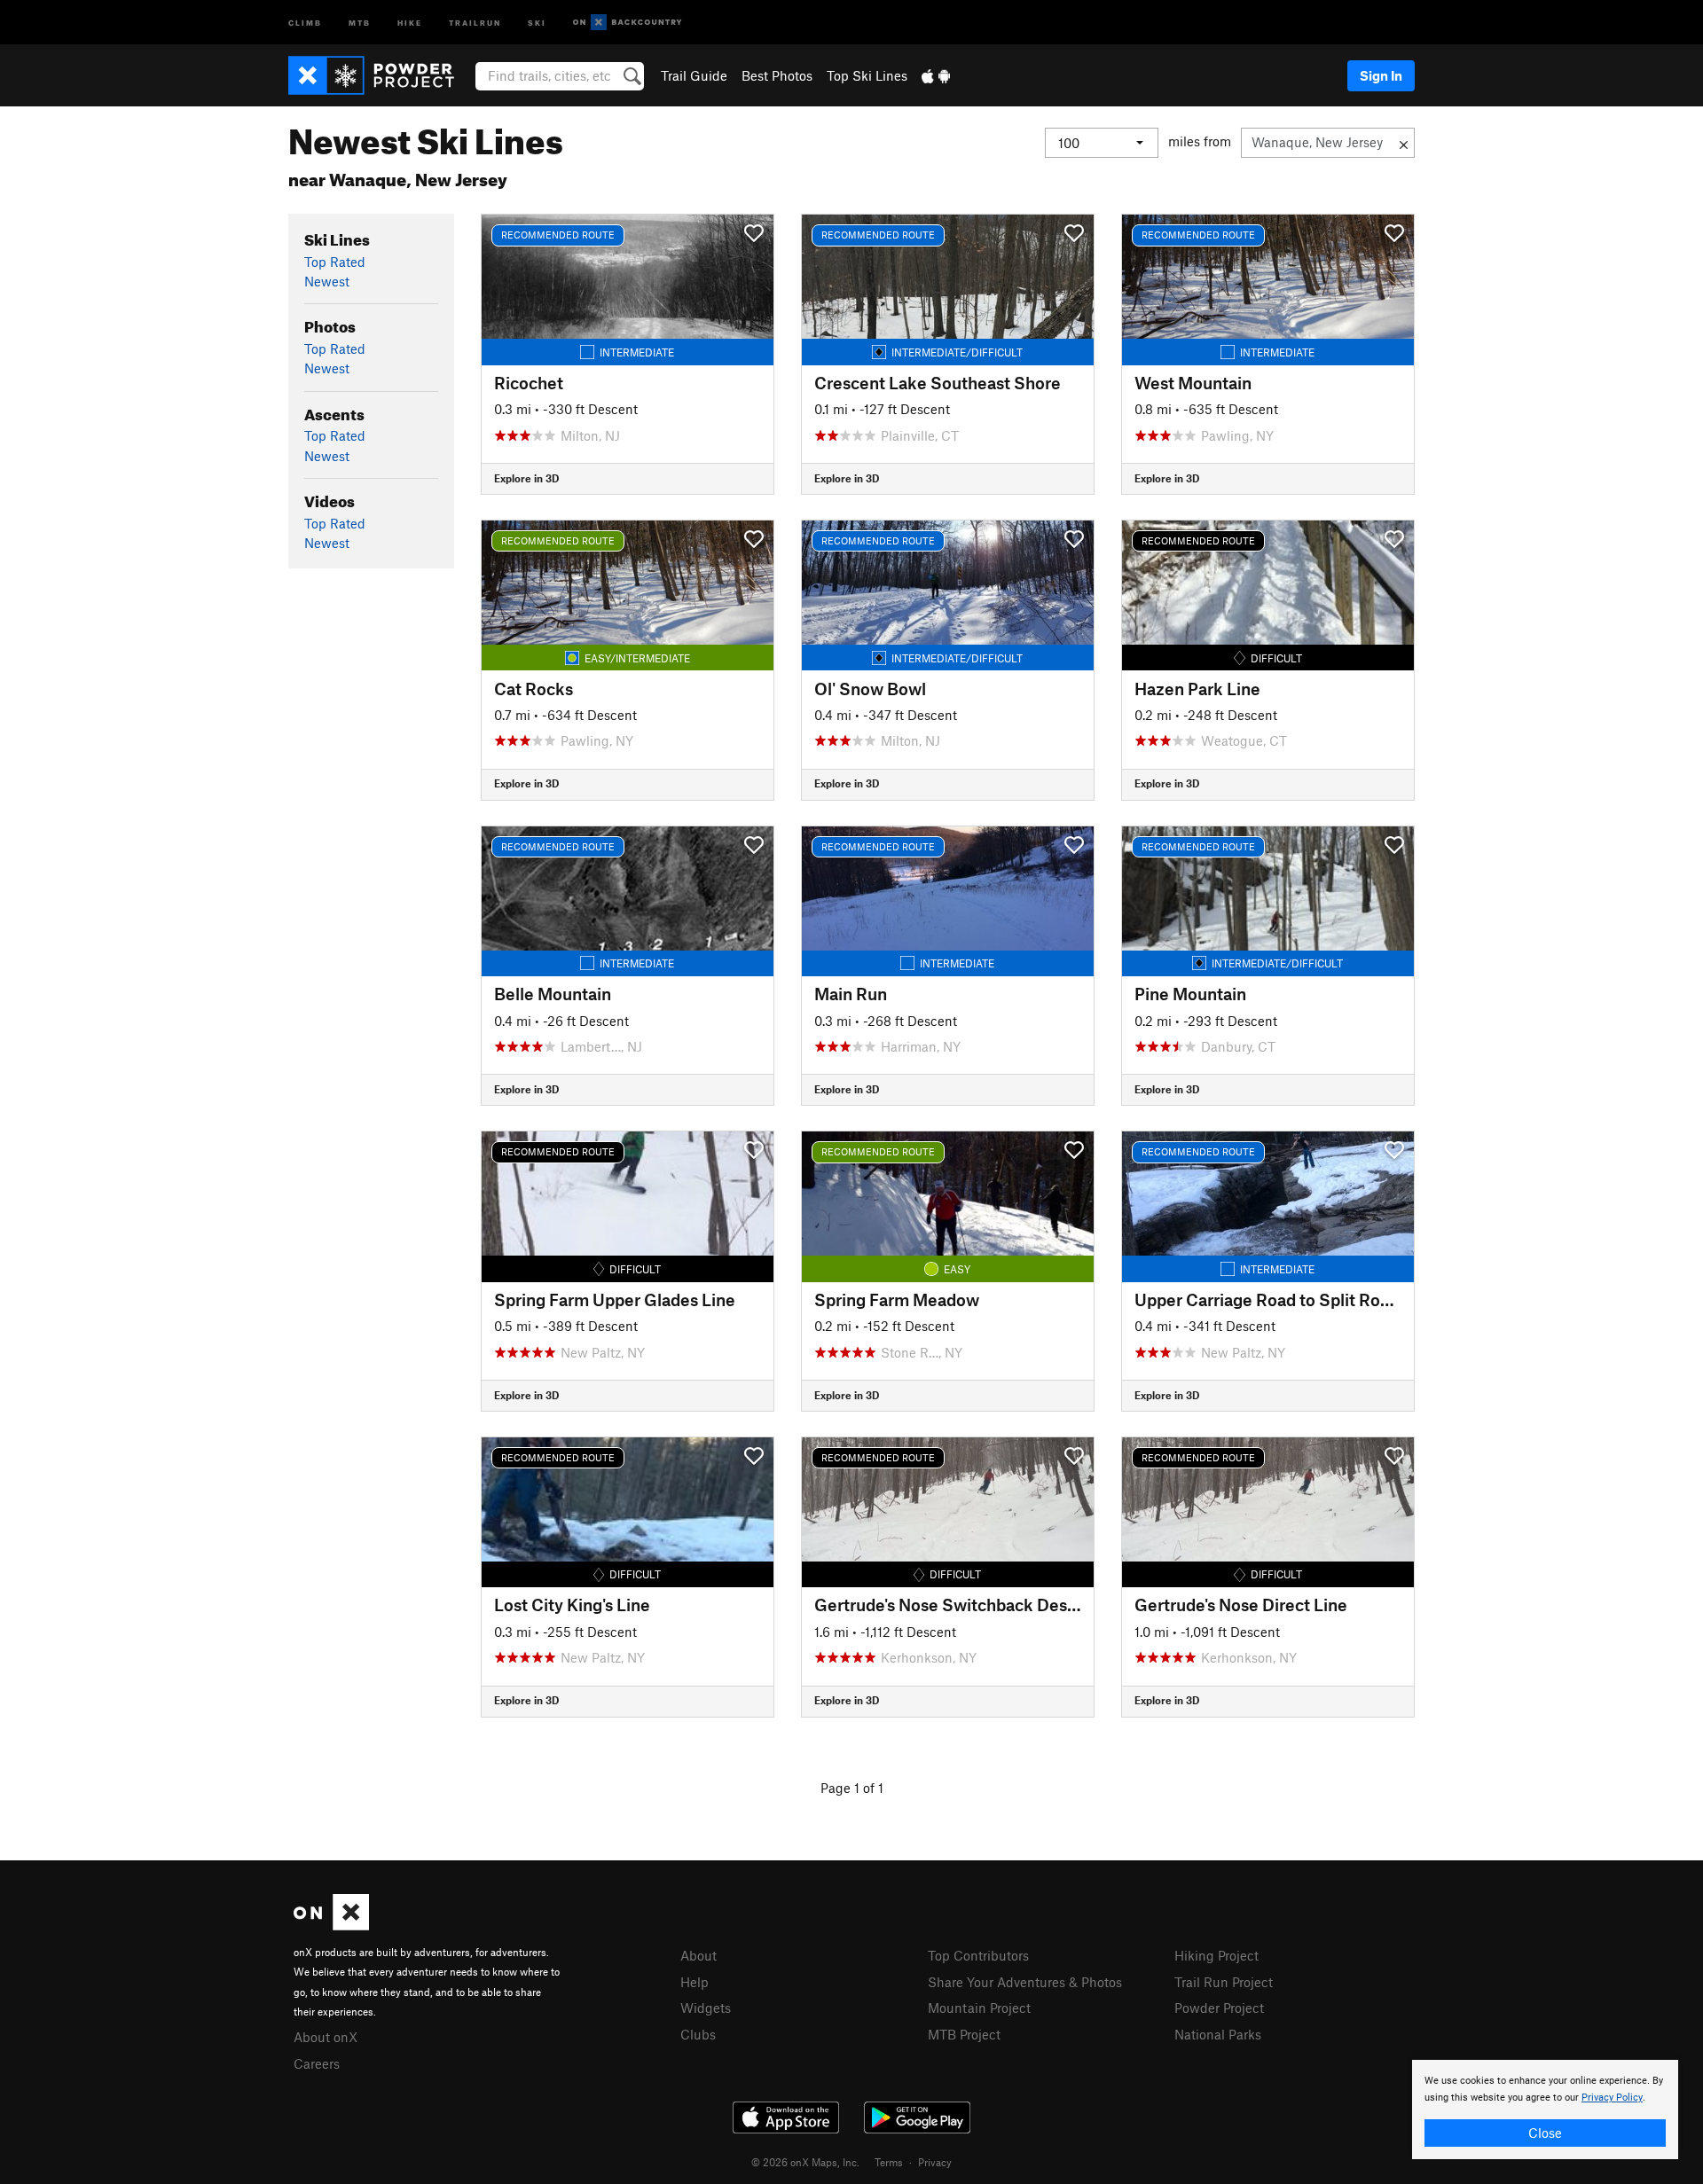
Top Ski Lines (867, 75)
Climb (305, 22)
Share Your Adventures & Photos (1025, 1982)
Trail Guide (694, 75)
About (698, 1955)
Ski (537, 22)
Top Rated (335, 262)
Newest (327, 281)
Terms (889, 2162)
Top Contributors (978, 1955)
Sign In (1381, 75)
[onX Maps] (331, 1925)
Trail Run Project (1224, 1982)
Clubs (698, 2034)
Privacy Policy (1612, 2098)
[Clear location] (1404, 143)
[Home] (380, 75)
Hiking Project (1216, 1955)
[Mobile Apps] (936, 75)
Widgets (706, 2008)
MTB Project (964, 2034)
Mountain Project (979, 2008)
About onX (326, 2037)
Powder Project (1219, 2008)
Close (1545, 2133)
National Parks (1218, 2034)
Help (695, 1982)
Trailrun (475, 22)
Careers (317, 2063)
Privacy (935, 2162)
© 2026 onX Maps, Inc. (805, 2162)
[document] (1545, 2110)
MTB (360, 22)
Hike (410, 22)
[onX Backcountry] (628, 23)
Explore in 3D (526, 478)
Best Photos (777, 75)
